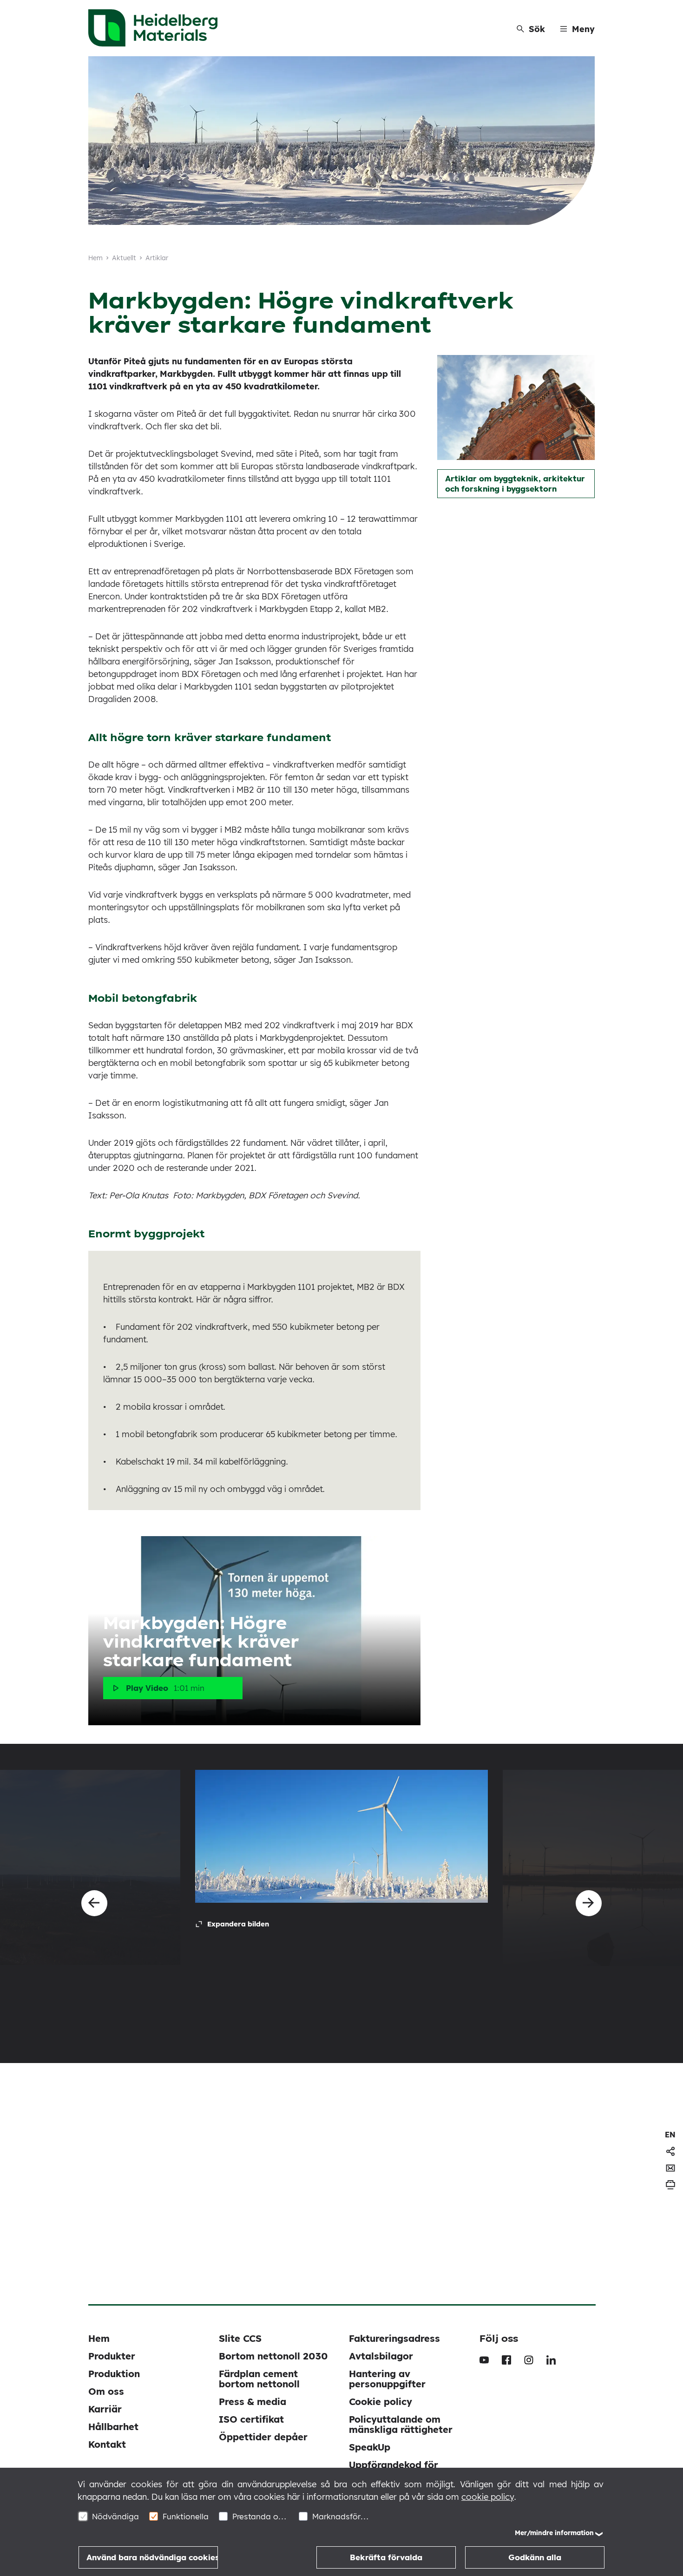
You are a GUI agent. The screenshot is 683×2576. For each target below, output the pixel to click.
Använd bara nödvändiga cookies (152, 2557)
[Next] (589, 1903)
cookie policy (488, 2497)
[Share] (670, 2151)
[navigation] (670, 2135)
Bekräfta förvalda (386, 2557)
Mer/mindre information (554, 2533)
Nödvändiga (115, 2516)
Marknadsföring (340, 2516)
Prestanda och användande (260, 2516)
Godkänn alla (535, 2557)
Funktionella (186, 2516)
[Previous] (94, 1903)
